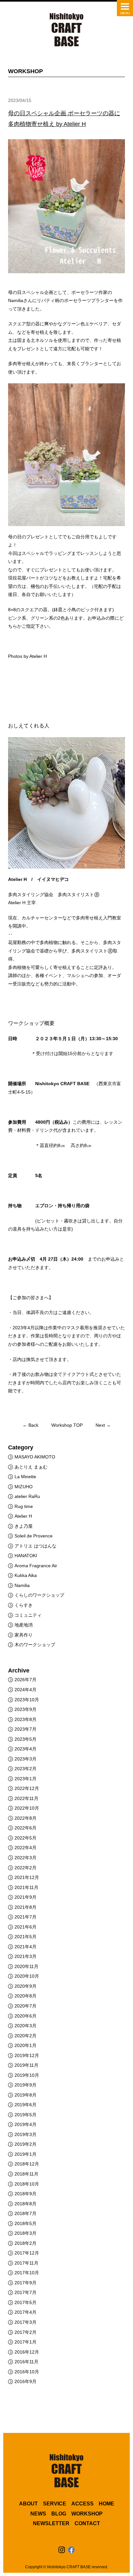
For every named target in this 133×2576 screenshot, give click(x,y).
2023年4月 (26, 1749)
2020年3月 (26, 2026)
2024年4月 (26, 1690)
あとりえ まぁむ (31, 1467)
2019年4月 (26, 2124)
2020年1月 (26, 2045)
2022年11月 (26, 1798)
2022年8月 (26, 1818)
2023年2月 (26, 1769)
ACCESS (82, 2504)
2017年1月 (26, 2342)
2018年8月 (26, 2204)
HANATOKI (26, 1556)
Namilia (22, 1585)
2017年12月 (27, 2253)
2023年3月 (26, 1759)
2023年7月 (26, 1729)
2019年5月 (26, 2115)
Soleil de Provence (34, 1536)
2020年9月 (26, 1986)
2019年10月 (27, 2075)
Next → (103, 1425)
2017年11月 (26, 2263)
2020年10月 (27, 1976)
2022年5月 (26, 1838)
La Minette (25, 1477)
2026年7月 (26, 1680)
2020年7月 (26, 2006)
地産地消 (24, 1625)
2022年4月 (26, 1848)
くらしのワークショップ (39, 1595)
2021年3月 (26, 1956)
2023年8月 (26, 1719)
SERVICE (55, 2504)
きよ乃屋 (24, 1526)
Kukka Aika (26, 1575)
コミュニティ (28, 1615)
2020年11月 (26, 1966)
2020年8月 (26, 1996)
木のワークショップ (35, 1645)
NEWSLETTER (51, 2523)
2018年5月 (26, 2223)
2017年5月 (26, 2302)
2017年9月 (26, 2283)
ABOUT (28, 2504)
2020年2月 (26, 2036)
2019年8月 (26, 2095)
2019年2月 (26, 2144)
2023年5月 (26, 1739)
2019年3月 (26, 2134)
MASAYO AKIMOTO (35, 1457)
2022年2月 (26, 1868)
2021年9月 (26, 1897)
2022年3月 (26, 1858)
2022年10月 (27, 1808)
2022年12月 (27, 1788)
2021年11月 (26, 1887)
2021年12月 (27, 1877)
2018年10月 (27, 2184)
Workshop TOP (67, 1425)
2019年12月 (27, 2055)
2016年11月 (26, 2362)
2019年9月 (26, 2085)
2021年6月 (26, 1927)
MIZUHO (24, 1487)
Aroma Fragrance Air (36, 1566)
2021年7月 (26, 1917)
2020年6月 (26, 2016)
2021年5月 (26, 1937)
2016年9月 (26, 2381)
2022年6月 (26, 1828)
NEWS (38, 2514)
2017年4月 (26, 2312)
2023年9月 (26, 1709)
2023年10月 (27, 1700)
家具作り (24, 1635)
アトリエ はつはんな (36, 1546)
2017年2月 (26, 2332)
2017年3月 (26, 2322)
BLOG (59, 2514)
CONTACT (87, 2523)
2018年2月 (26, 2243)
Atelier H (23, 1516)
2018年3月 (26, 2233)
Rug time (24, 1506)
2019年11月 (26, 2065)
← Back (31, 1425)
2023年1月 (26, 1779)
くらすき (24, 1605)
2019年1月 (26, 2154)
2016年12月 (27, 2352)
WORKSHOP (87, 2514)
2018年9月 (26, 2194)
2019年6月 (26, 2105)
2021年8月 (26, 1907)
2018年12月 (27, 2164)
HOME (107, 2504)
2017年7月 (26, 2292)
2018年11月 (26, 2174)
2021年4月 (26, 1947)
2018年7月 (26, 2213)
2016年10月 (27, 2372)
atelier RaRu (27, 1496)
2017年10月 (27, 2273)
